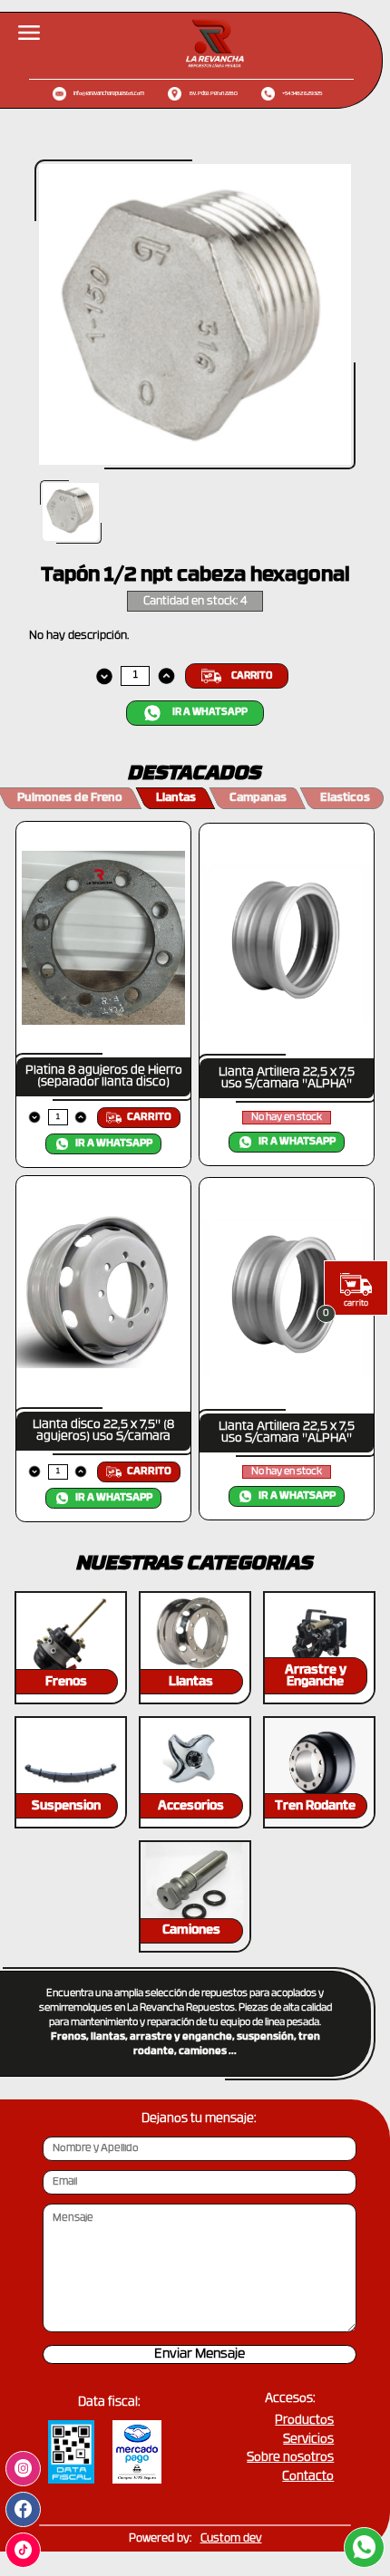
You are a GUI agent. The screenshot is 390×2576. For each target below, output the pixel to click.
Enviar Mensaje (200, 2354)
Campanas (258, 798)
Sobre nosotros (290, 2458)
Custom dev (231, 2539)
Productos (304, 2421)
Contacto (308, 2477)
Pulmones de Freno (70, 798)
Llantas (176, 798)
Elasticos (345, 798)
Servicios (308, 2440)
